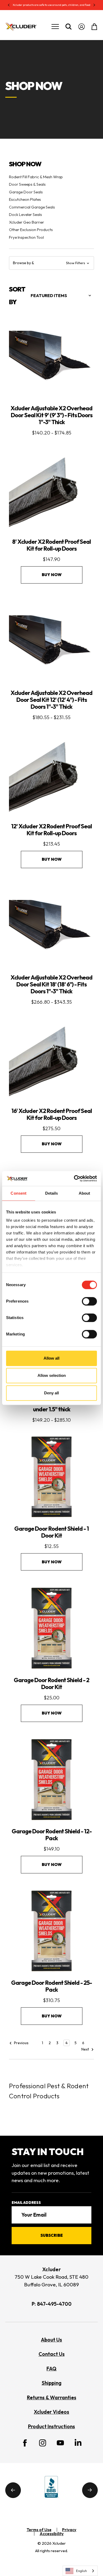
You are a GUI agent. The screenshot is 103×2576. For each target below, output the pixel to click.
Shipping (52, 2383)
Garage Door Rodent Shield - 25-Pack (51, 1986)
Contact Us (52, 2354)
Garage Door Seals (26, 192)
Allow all (51, 1358)
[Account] (81, 27)
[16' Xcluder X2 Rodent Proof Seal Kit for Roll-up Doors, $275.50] (51, 1059)
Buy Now (52, 575)
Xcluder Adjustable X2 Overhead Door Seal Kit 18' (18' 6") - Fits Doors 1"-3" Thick (51, 984)
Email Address (26, 2203)
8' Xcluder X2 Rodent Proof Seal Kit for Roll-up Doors (51, 545)
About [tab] (85, 1193)
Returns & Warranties (52, 2397)
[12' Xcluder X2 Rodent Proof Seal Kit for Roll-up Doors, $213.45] (51, 774)
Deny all (51, 1393)
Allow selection (52, 1375)
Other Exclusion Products (31, 230)
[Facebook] (25, 2443)
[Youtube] (60, 2443)
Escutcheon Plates (25, 199)
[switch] (89, 1301)
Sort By (17, 295)
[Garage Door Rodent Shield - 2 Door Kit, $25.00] (51, 1628)
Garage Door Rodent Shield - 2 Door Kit (51, 1683)
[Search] (69, 27)
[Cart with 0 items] (93, 27)
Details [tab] (52, 1193)
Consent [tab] (18, 1193)
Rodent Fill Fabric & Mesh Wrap (36, 177)
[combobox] (80, 2571)
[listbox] (61, 295)
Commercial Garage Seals (32, 207)
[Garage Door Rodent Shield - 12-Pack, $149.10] (51, 1779)
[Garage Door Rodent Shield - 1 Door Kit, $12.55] (51, 1477)
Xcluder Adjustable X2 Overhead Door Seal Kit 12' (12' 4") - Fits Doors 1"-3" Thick (51, 700)
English (81, 2571)
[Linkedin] (78, 2442)
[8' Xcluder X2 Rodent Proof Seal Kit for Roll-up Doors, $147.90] (51, 490)
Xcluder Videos (51, 2412)
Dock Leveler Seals (25, 214)
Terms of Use (39, 2530)
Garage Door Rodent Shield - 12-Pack (52, 1835)
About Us (51, 2340)
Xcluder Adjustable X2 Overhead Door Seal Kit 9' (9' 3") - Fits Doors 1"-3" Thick (51, 415)
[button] (51, 263)
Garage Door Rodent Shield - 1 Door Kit (51, 1532)
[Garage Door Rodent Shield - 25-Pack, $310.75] (51, 1931)
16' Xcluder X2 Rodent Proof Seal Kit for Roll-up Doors (52, 1114)
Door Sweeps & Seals (27, 184)
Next (86, 2050)
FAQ (51, 2369)
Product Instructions (51, 2426)
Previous (21, 2043)
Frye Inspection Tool (26, 237)
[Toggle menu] (55, 27)
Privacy (69, 2530)
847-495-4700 (54, 2304)
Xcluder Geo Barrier (27, 222)
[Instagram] (43, 2443)
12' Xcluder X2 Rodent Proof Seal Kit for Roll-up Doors (51, 830)
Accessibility (52, 2534)
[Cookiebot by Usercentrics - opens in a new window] (74, 1178)
